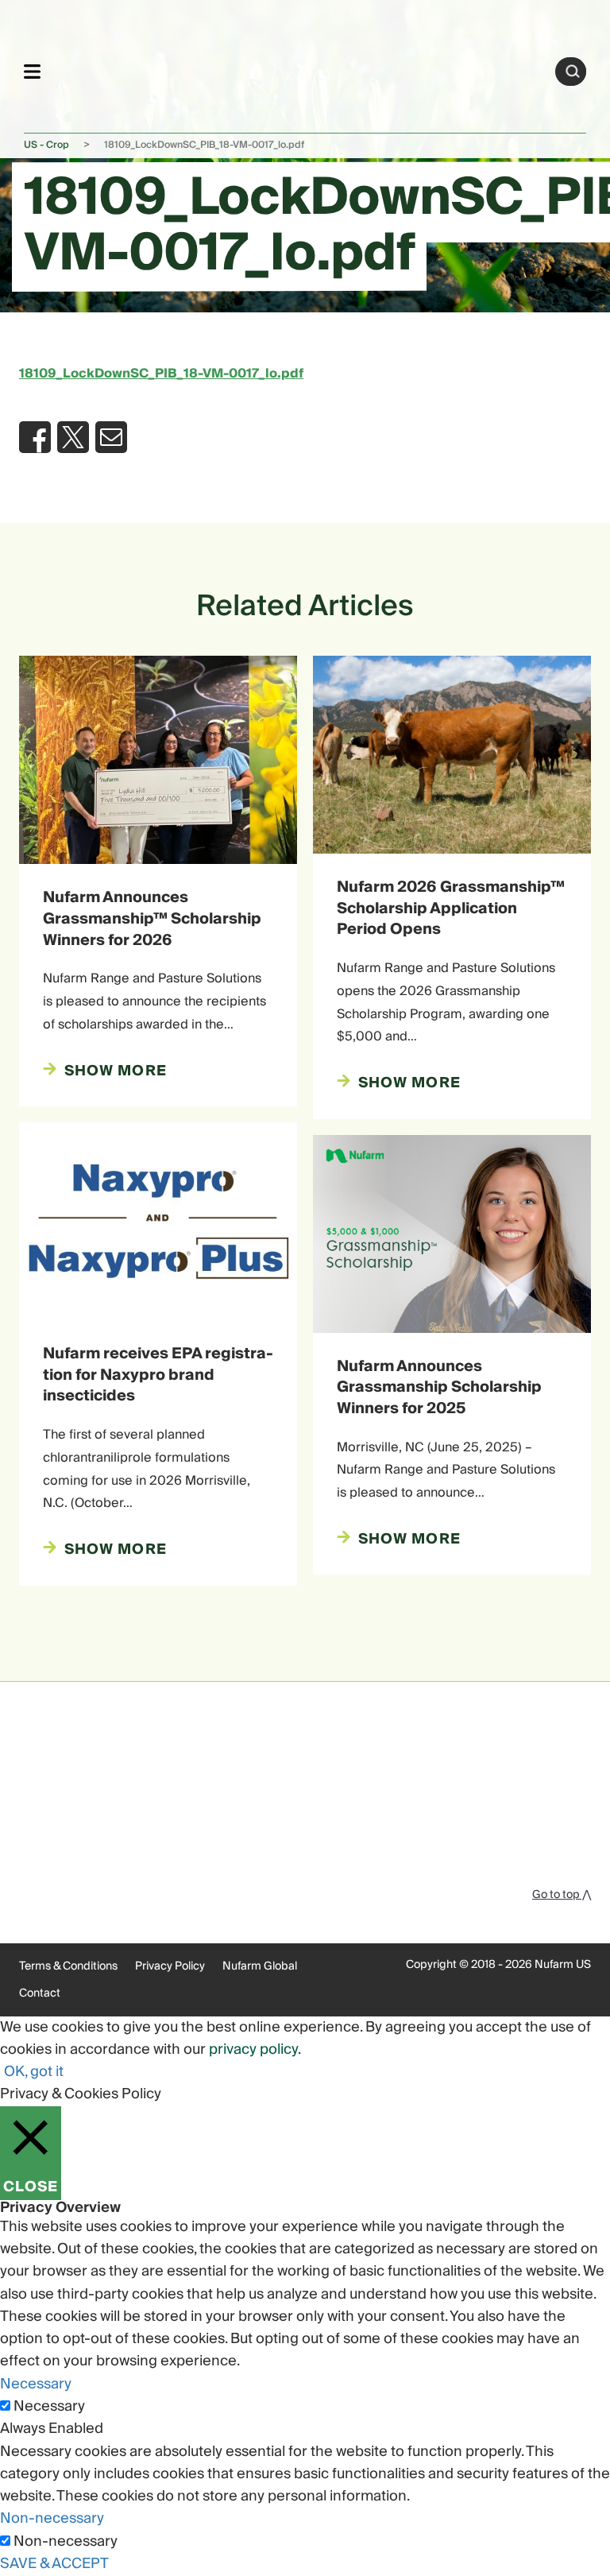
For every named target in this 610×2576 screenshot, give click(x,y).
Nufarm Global (260, 1966)
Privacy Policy (170, 1966)
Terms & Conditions (68, 1966)
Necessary (49, 2407)
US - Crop (46, 145)
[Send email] (111, 437)
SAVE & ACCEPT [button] (54, 2564)
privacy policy (253, 2049)
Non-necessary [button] (52, 2518)
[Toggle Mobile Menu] (32, 71)
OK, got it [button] (34, 2072)
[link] (298, 69)
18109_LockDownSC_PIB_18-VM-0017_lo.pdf (161, 374)
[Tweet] (73, 437)
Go (573, 72)
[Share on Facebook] (35, 437)
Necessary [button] (36, 2384)
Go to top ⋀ (562, 1895)
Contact (40, 1993)
